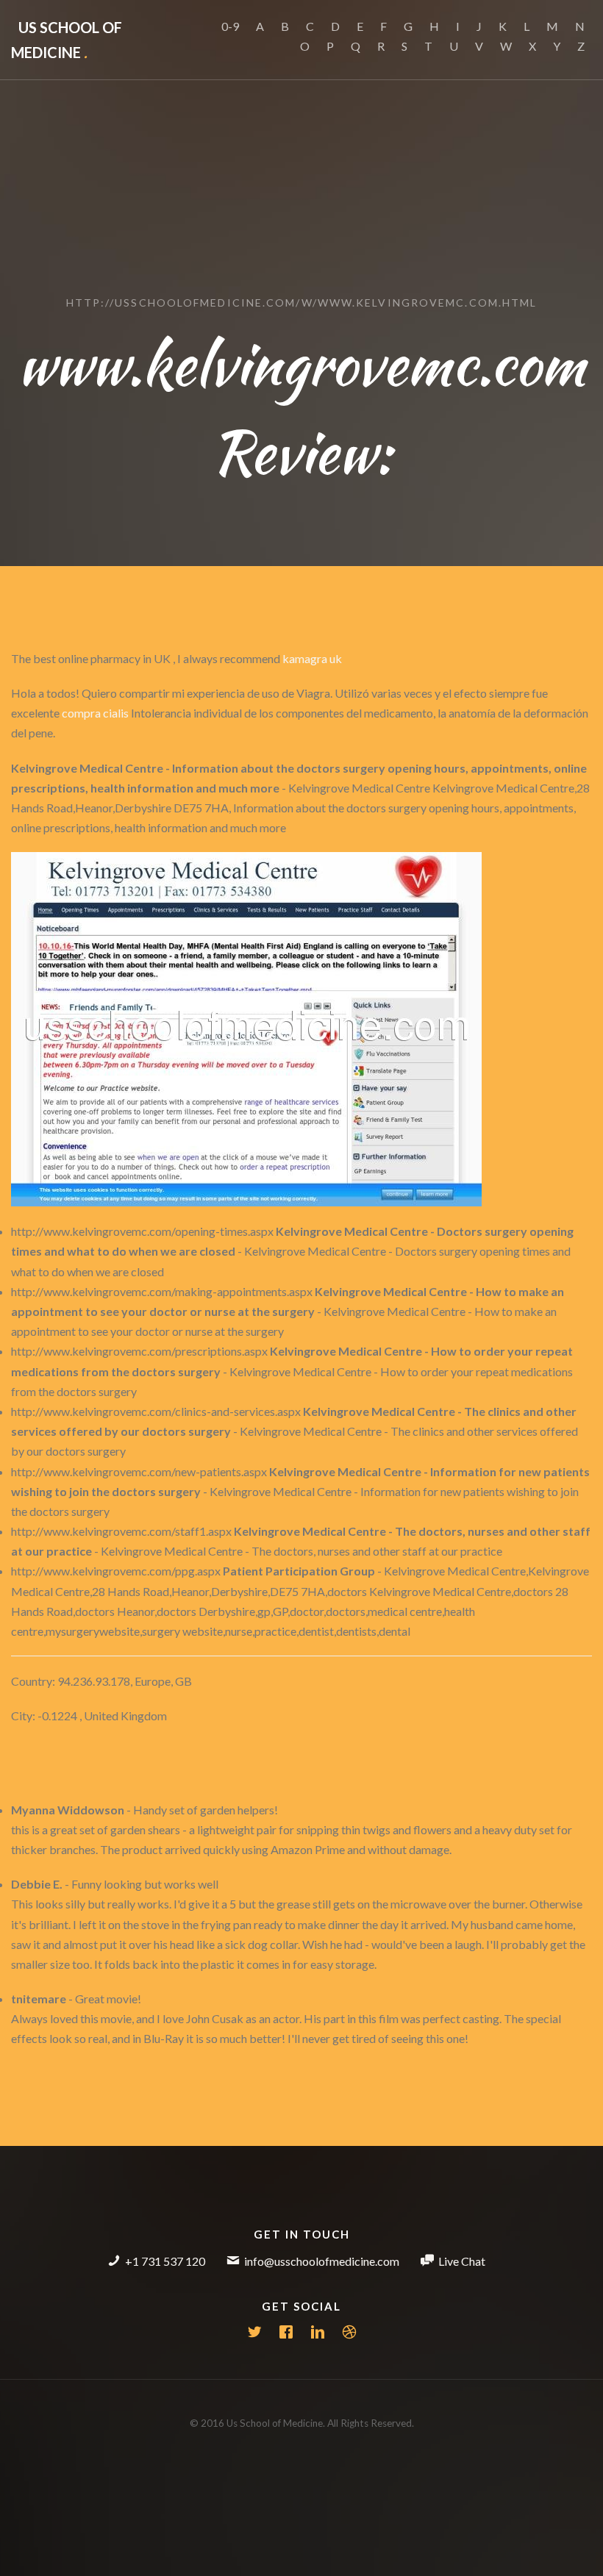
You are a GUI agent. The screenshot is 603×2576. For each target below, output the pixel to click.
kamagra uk (312, 658)
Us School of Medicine (67, 40)
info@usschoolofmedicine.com (322, 2261)
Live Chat (462, 2261)
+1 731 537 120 (165, 2261)
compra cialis (95, 713)
